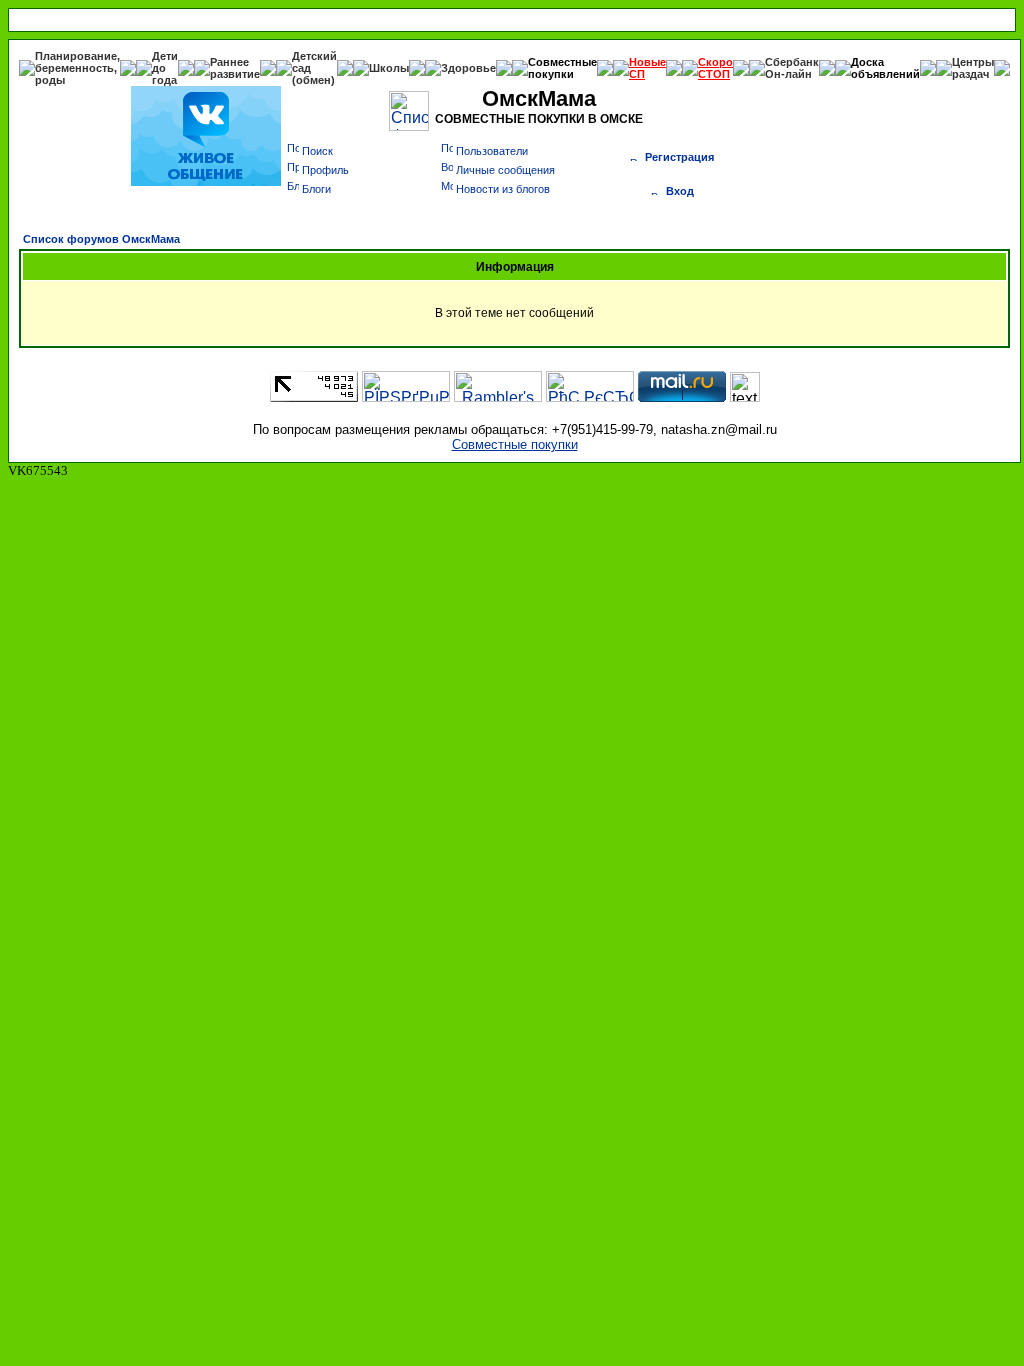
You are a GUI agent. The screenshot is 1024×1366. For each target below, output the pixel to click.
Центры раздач (973, 68)
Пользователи (492, 151)
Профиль (325, 170)
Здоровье (468, 68)
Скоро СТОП (715, 68)
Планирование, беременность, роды (77, 68)
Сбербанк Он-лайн (792, 68)
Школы (389, 68)
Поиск (317, 151)
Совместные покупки (562, 68)
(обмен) (313, 80)
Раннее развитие (235, 68)
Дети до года (165, 68)
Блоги (316, 189)
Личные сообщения (505, 170)
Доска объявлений (885, 68)
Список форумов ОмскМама (101, 239)
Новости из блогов (503, 189)
